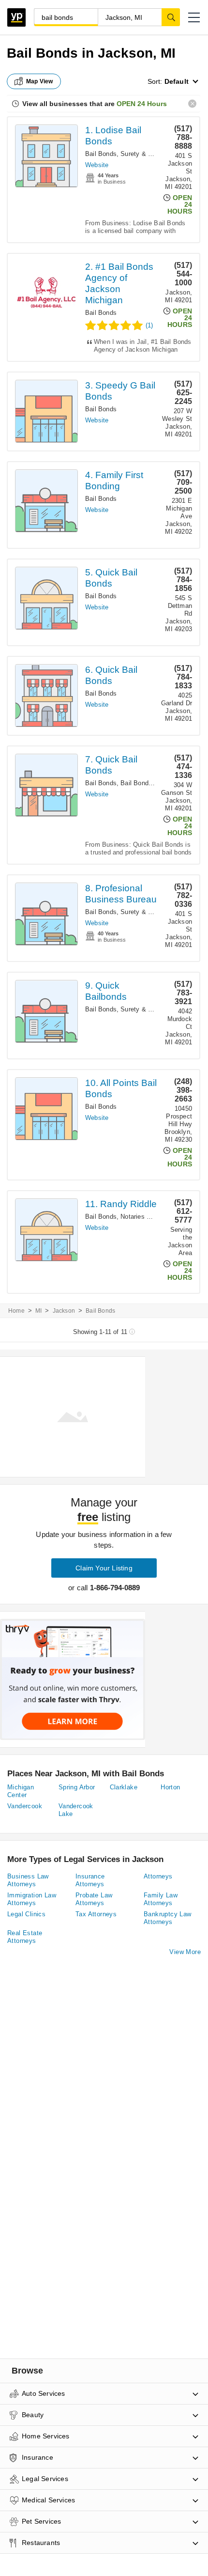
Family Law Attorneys (161, 1899)
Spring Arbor (77, 1787)
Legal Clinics (26, 1914)
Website (97, 165)
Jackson (64, 1311)
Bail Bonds (101, 154)
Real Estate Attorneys (25, 1937)
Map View (40, 81)
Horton (170, 1787)
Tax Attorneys (96, 1914)
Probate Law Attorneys (94, 1899)
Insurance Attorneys (90, 1880)
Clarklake (124, 1787)
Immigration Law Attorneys (32, 1899)
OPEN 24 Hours (142, 104)
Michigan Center (21, 1791)
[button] (194, 17)
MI (38, 1311)
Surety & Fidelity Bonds (155, 154)
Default (177, 81)
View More (185, 1952)
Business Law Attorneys (28, 1880)
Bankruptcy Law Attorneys (168, 1918)
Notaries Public (142, 1217)
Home (16, 1311)
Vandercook (25, 1806)
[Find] (171, 17)
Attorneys (158, 1876)
